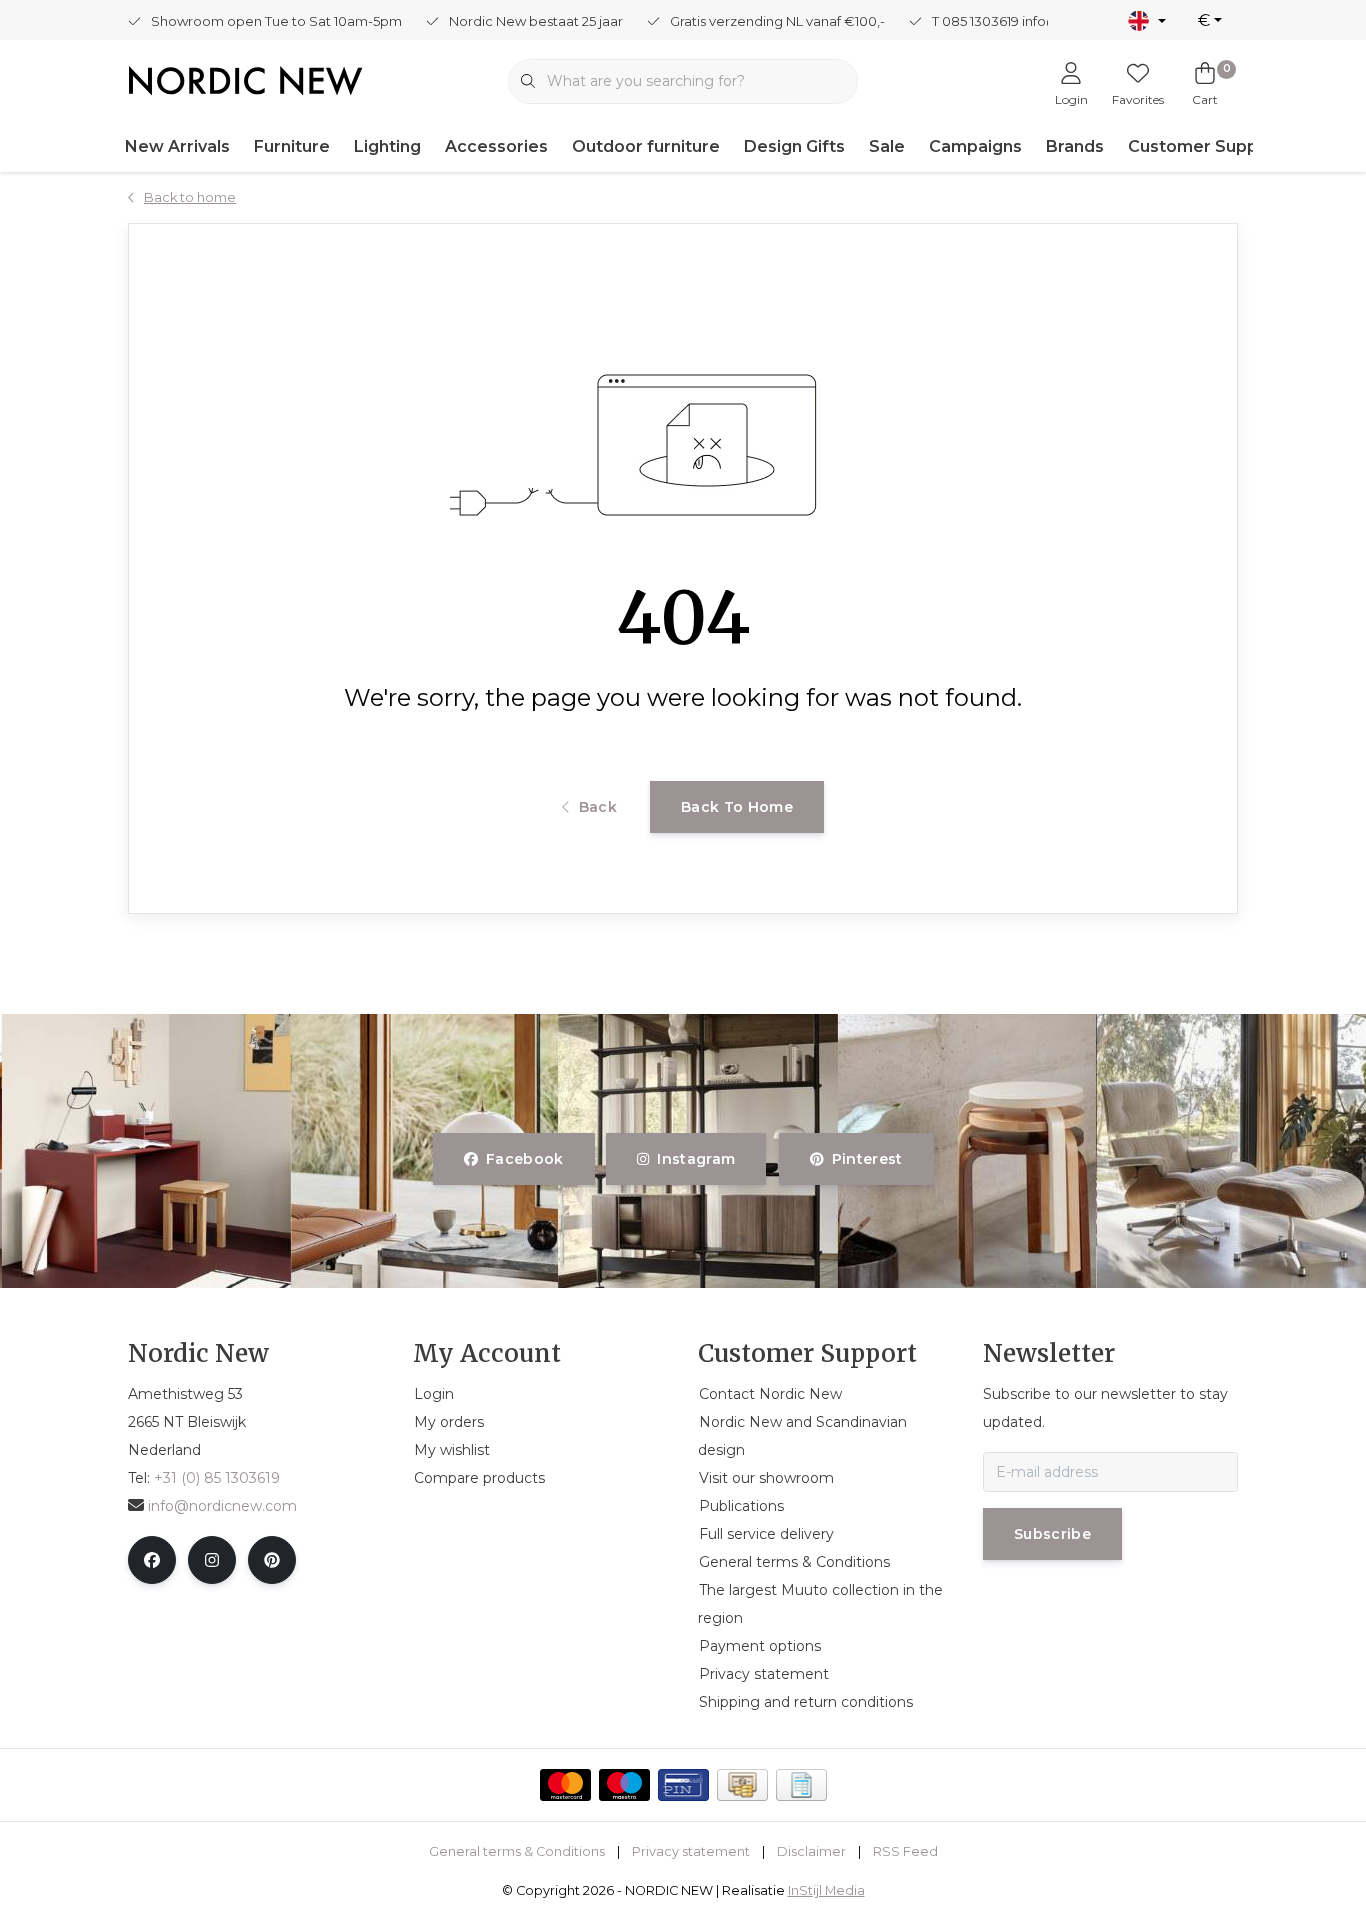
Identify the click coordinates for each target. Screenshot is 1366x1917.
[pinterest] (272, 1560)
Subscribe (1052, 1534)
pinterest (866, 1159)
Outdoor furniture (646, 146)
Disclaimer (811, 1851)
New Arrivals (177, 146)
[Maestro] (624, 1785)
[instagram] (212, 1560)
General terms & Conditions (517, 1851)
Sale (887, 146)
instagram (697, 1159)
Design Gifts (794, 146)
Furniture (292, 146)
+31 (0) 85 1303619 (217, 1478)
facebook (525, 1159)
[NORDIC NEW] (245, 79)
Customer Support (1205, 146)
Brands (1075, 146)
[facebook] (152, 1560)
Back (598, 807)
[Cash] (742, 1785)
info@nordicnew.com (222, 1506)
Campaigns (975, 146)
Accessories (496, 146)
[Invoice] (801, 1785)
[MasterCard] (565, 1785)
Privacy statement (691, 1851)
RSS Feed (905, 1851)
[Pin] (683, 1785)
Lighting (387, 146)
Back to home (737, 807)
